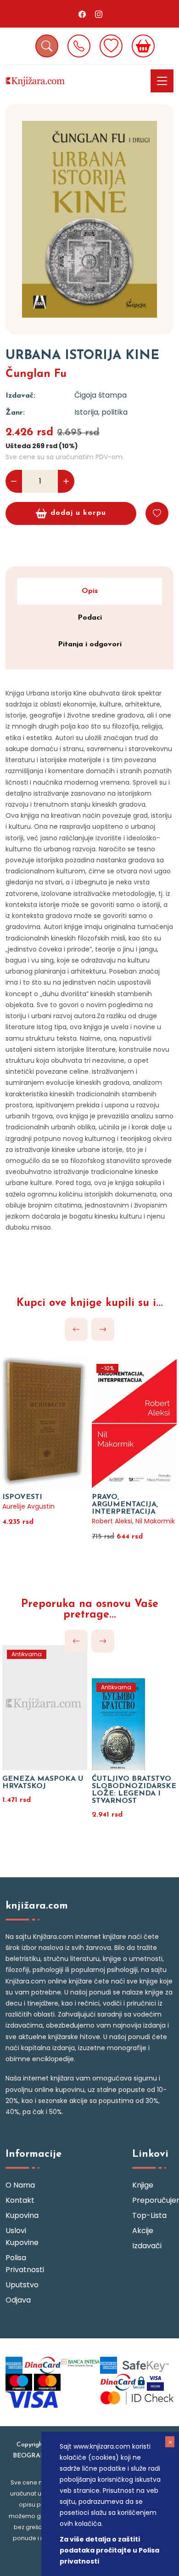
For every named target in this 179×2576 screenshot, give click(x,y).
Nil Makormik (155, 1521)
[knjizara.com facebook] (82, 14)
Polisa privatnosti (25, 2264)
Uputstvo (22, 2285)
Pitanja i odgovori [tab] (90, 644)
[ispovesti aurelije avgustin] (45, 1411)
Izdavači (147, 2246)
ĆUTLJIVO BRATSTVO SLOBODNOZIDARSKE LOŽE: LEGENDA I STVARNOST (134, 1790)
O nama (20, 2185)
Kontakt (20, 2200)
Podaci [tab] (90, 618)
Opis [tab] (90, 591)
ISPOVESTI (22, 1497)
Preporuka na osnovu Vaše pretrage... (90, 1610)
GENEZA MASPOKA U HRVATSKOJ (43, 1783)
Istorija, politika (101, 412)
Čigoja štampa (101, 395)
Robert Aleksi (112, 1521)
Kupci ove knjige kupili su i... (90, 1303)
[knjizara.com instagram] (99, 14)
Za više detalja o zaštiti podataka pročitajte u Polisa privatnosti (109, 2550)
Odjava (18, 2300)
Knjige (143, 2185)
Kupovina (22, 2215)
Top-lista (149, 2215)
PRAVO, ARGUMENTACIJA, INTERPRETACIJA (125, 1505)
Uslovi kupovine (22, 2237)
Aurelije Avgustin (28, 1506)
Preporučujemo (153, 2200)
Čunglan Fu (36, 374)
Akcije (143, 2231)
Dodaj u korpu (78, 513)
